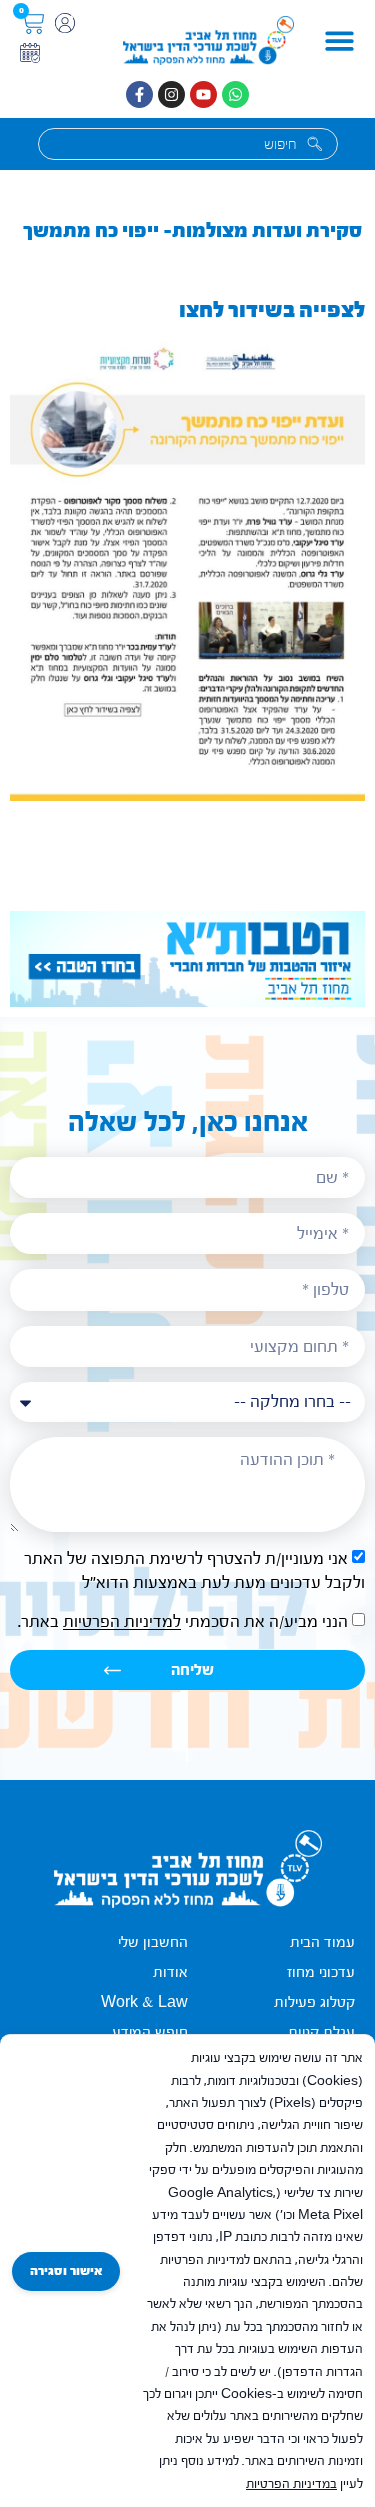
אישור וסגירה (66, 2271)
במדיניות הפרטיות (291, 2484)
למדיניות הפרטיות (122, 1622)
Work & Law (144, 2002)
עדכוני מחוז (321, 1972)
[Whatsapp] (235, 94)
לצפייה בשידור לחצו (272, 310)
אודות (170, 1972)
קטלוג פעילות (314, 2002)
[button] (339, 40)
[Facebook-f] (139, 94)
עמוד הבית (322, 1942)
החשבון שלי (153, 1942)
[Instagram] (171, 94)
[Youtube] (203, 94)
